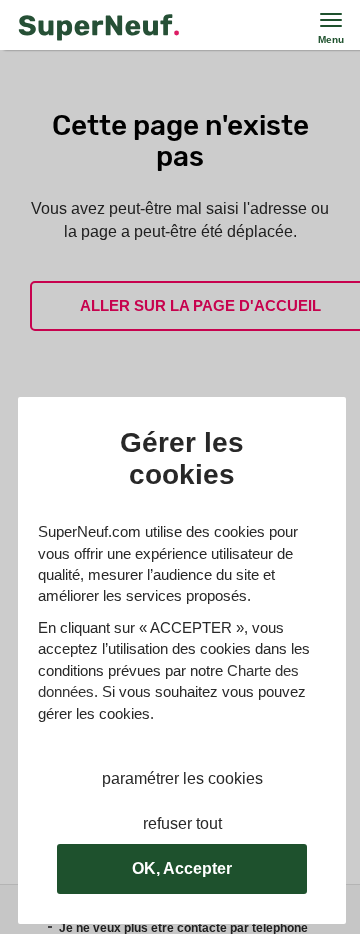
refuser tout (182, 823)
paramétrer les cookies (182, 778)
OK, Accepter (182, 868)
